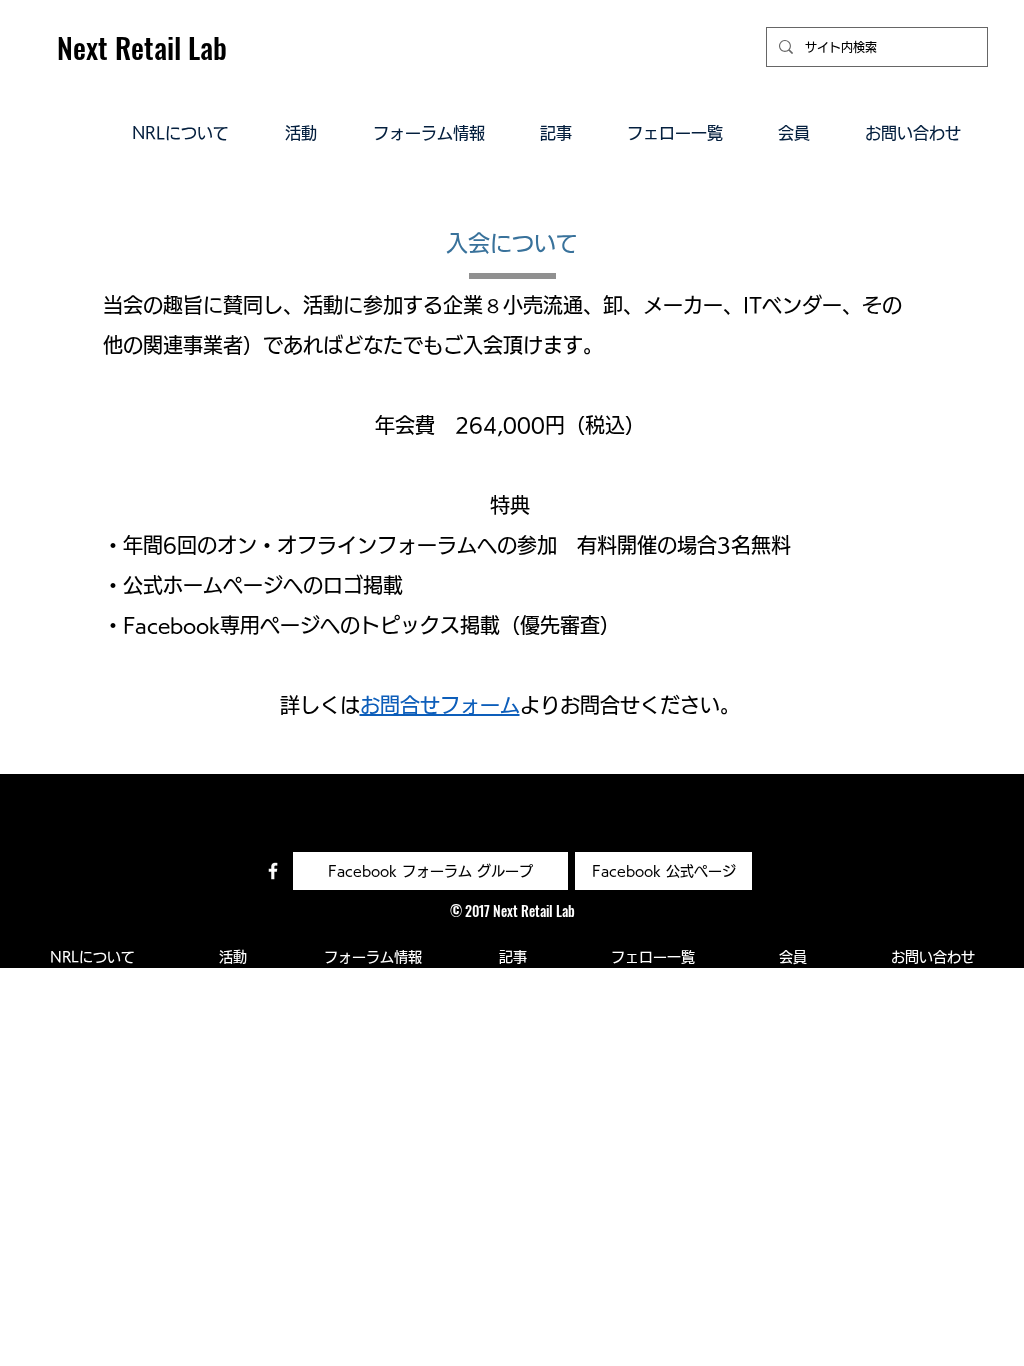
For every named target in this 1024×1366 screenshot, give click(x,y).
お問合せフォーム (440, 705)
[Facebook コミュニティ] (273, 871)
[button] (180, 132)
